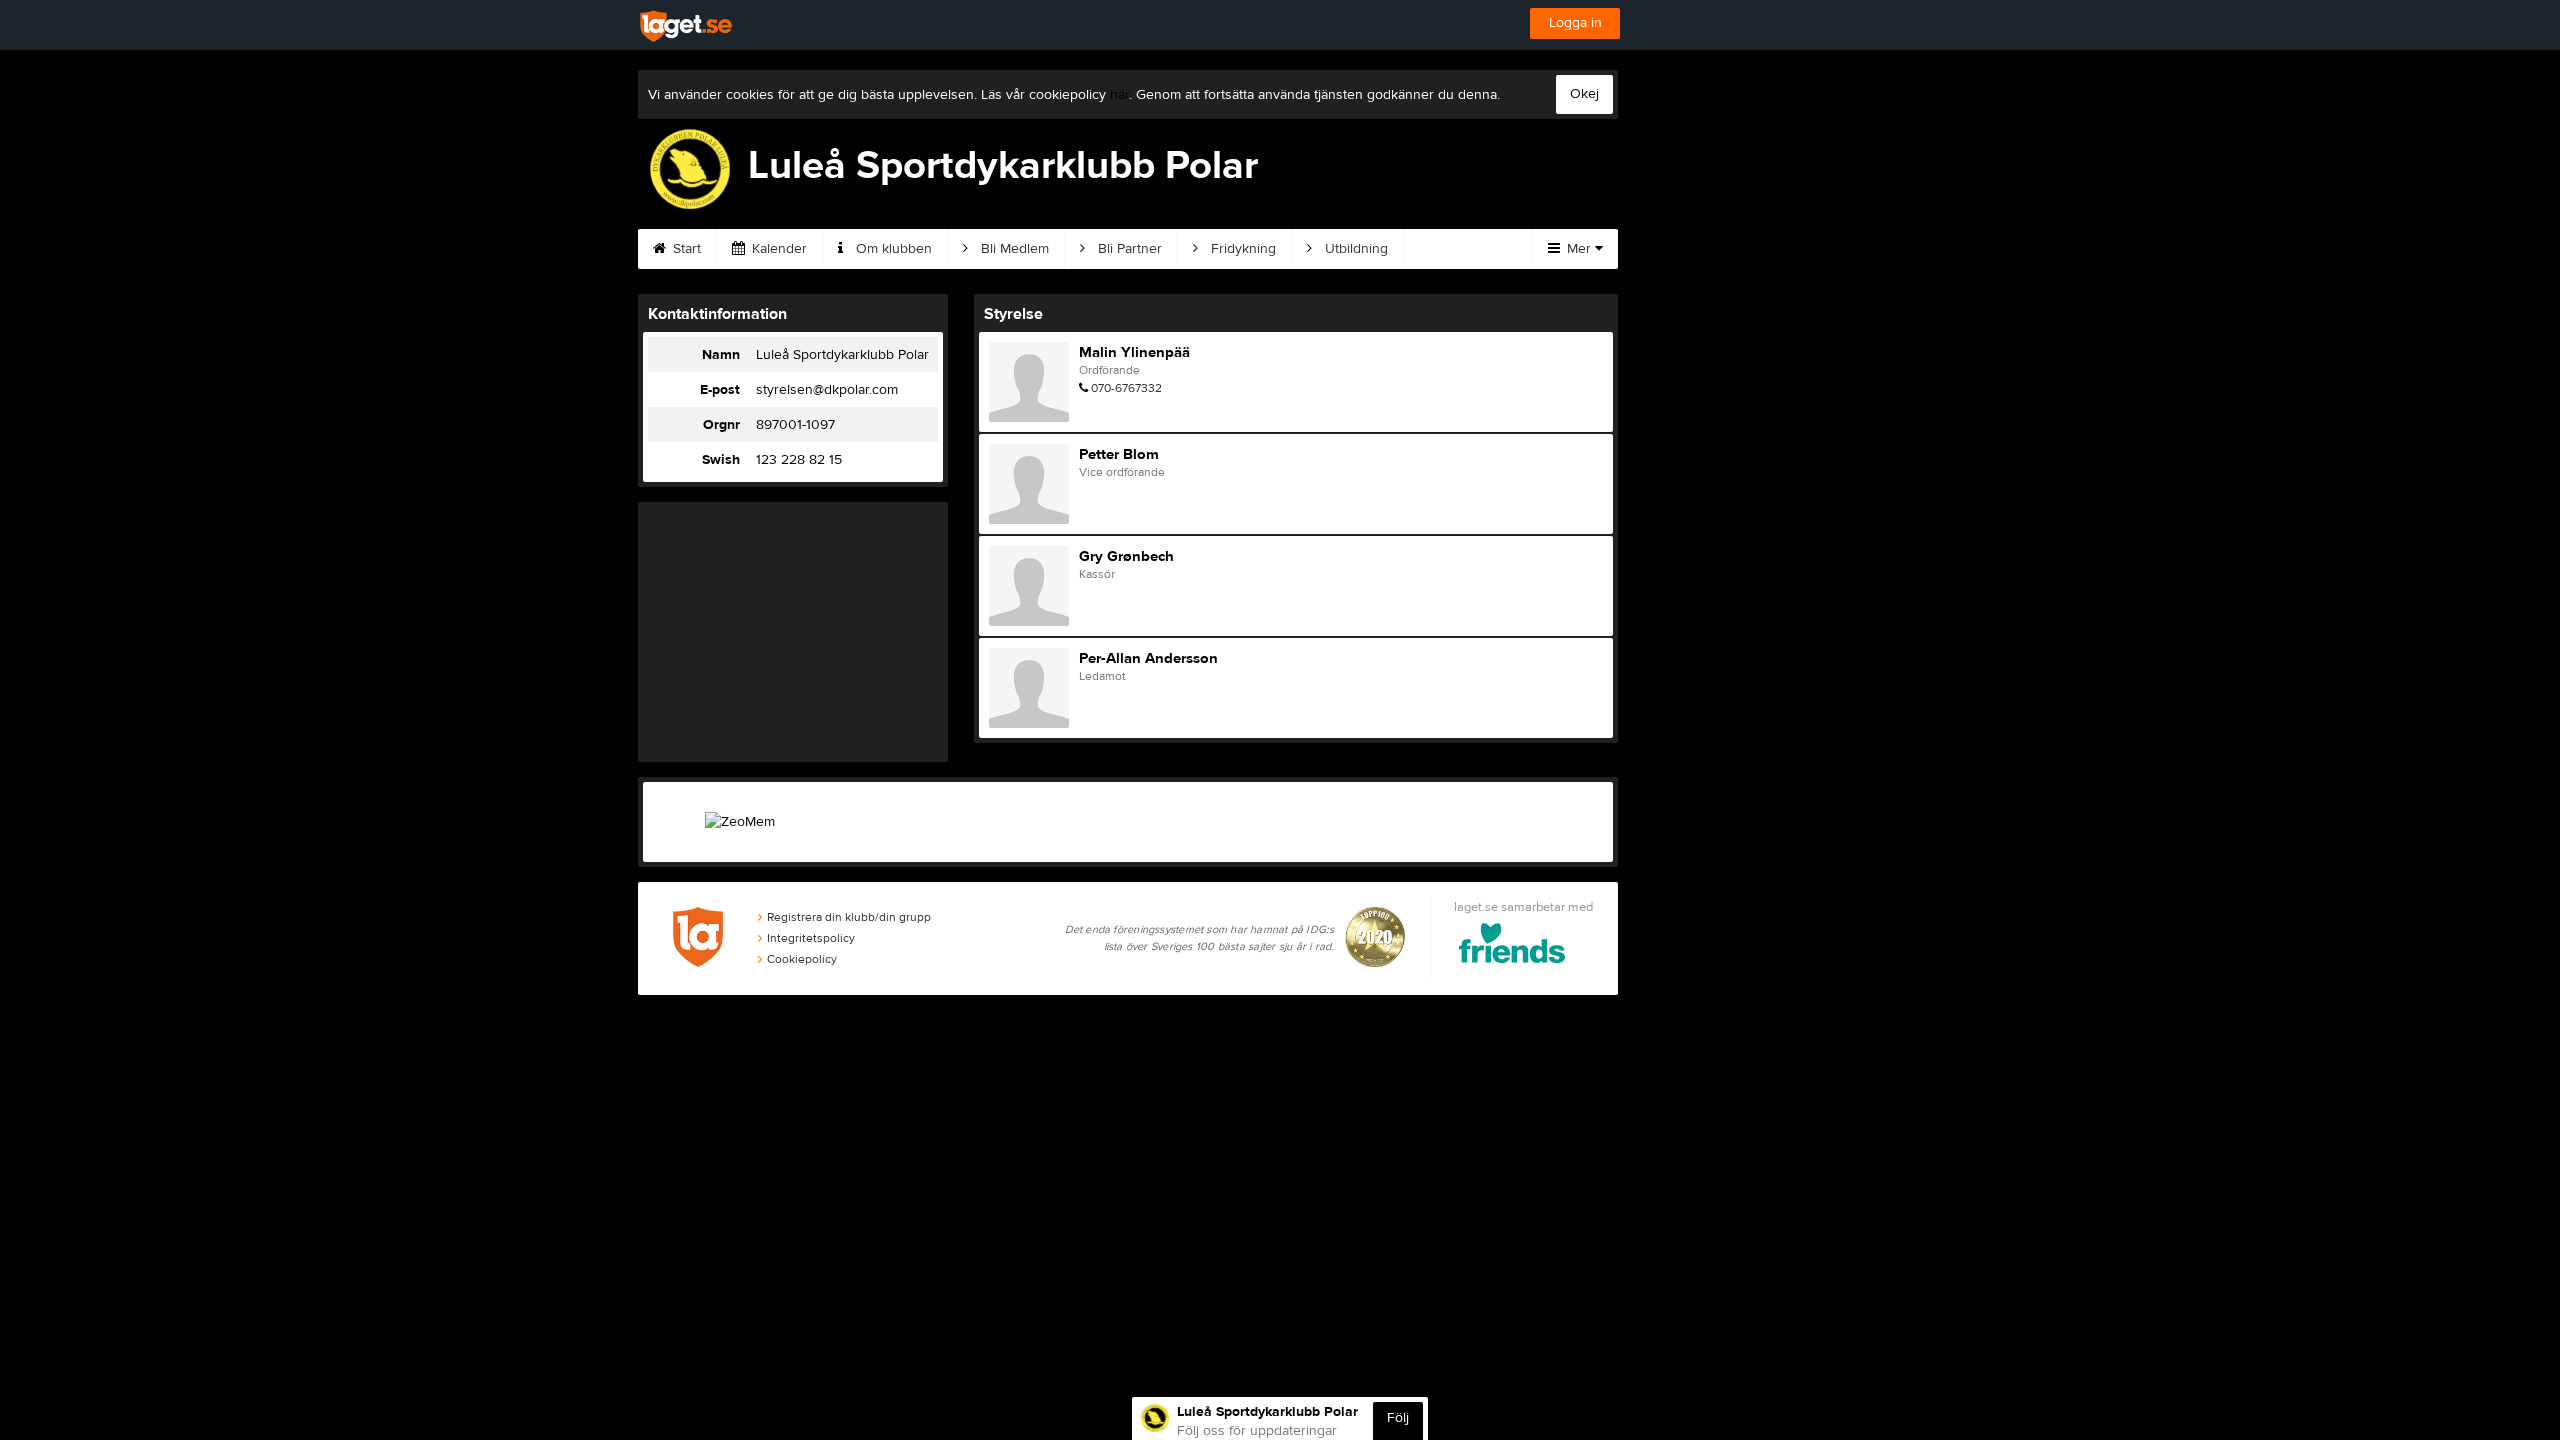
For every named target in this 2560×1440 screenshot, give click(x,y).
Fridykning (1241, 249)
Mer (1579, 249)
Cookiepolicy (802, 959)
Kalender (777, 249)
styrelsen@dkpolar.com (827, 390)
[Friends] (1512, 946)
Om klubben (892, 249)
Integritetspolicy (811, 938)
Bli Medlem (1013, 249)
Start (685, 249)
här (1119, 95)
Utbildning (1354, 249)
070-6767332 (1126, 388)
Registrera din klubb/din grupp (849, 917)
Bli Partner (1128, 249)
